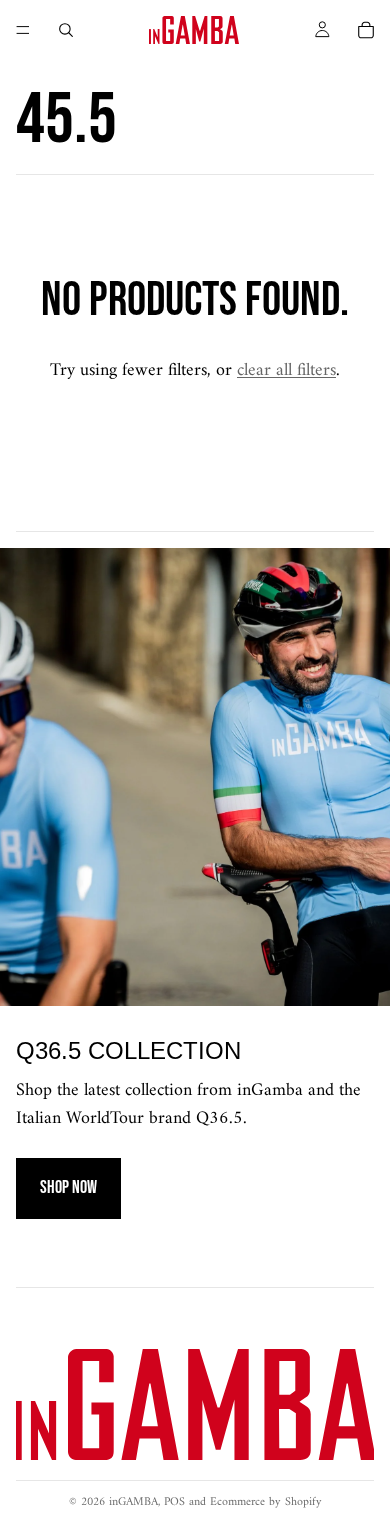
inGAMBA (133, 1502)
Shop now (68, 1187)
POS (174, 1502)
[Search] (66, 30)
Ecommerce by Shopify (266, 1502)
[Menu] (23, 30)
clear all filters (286, 370)
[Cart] (366, 30)
